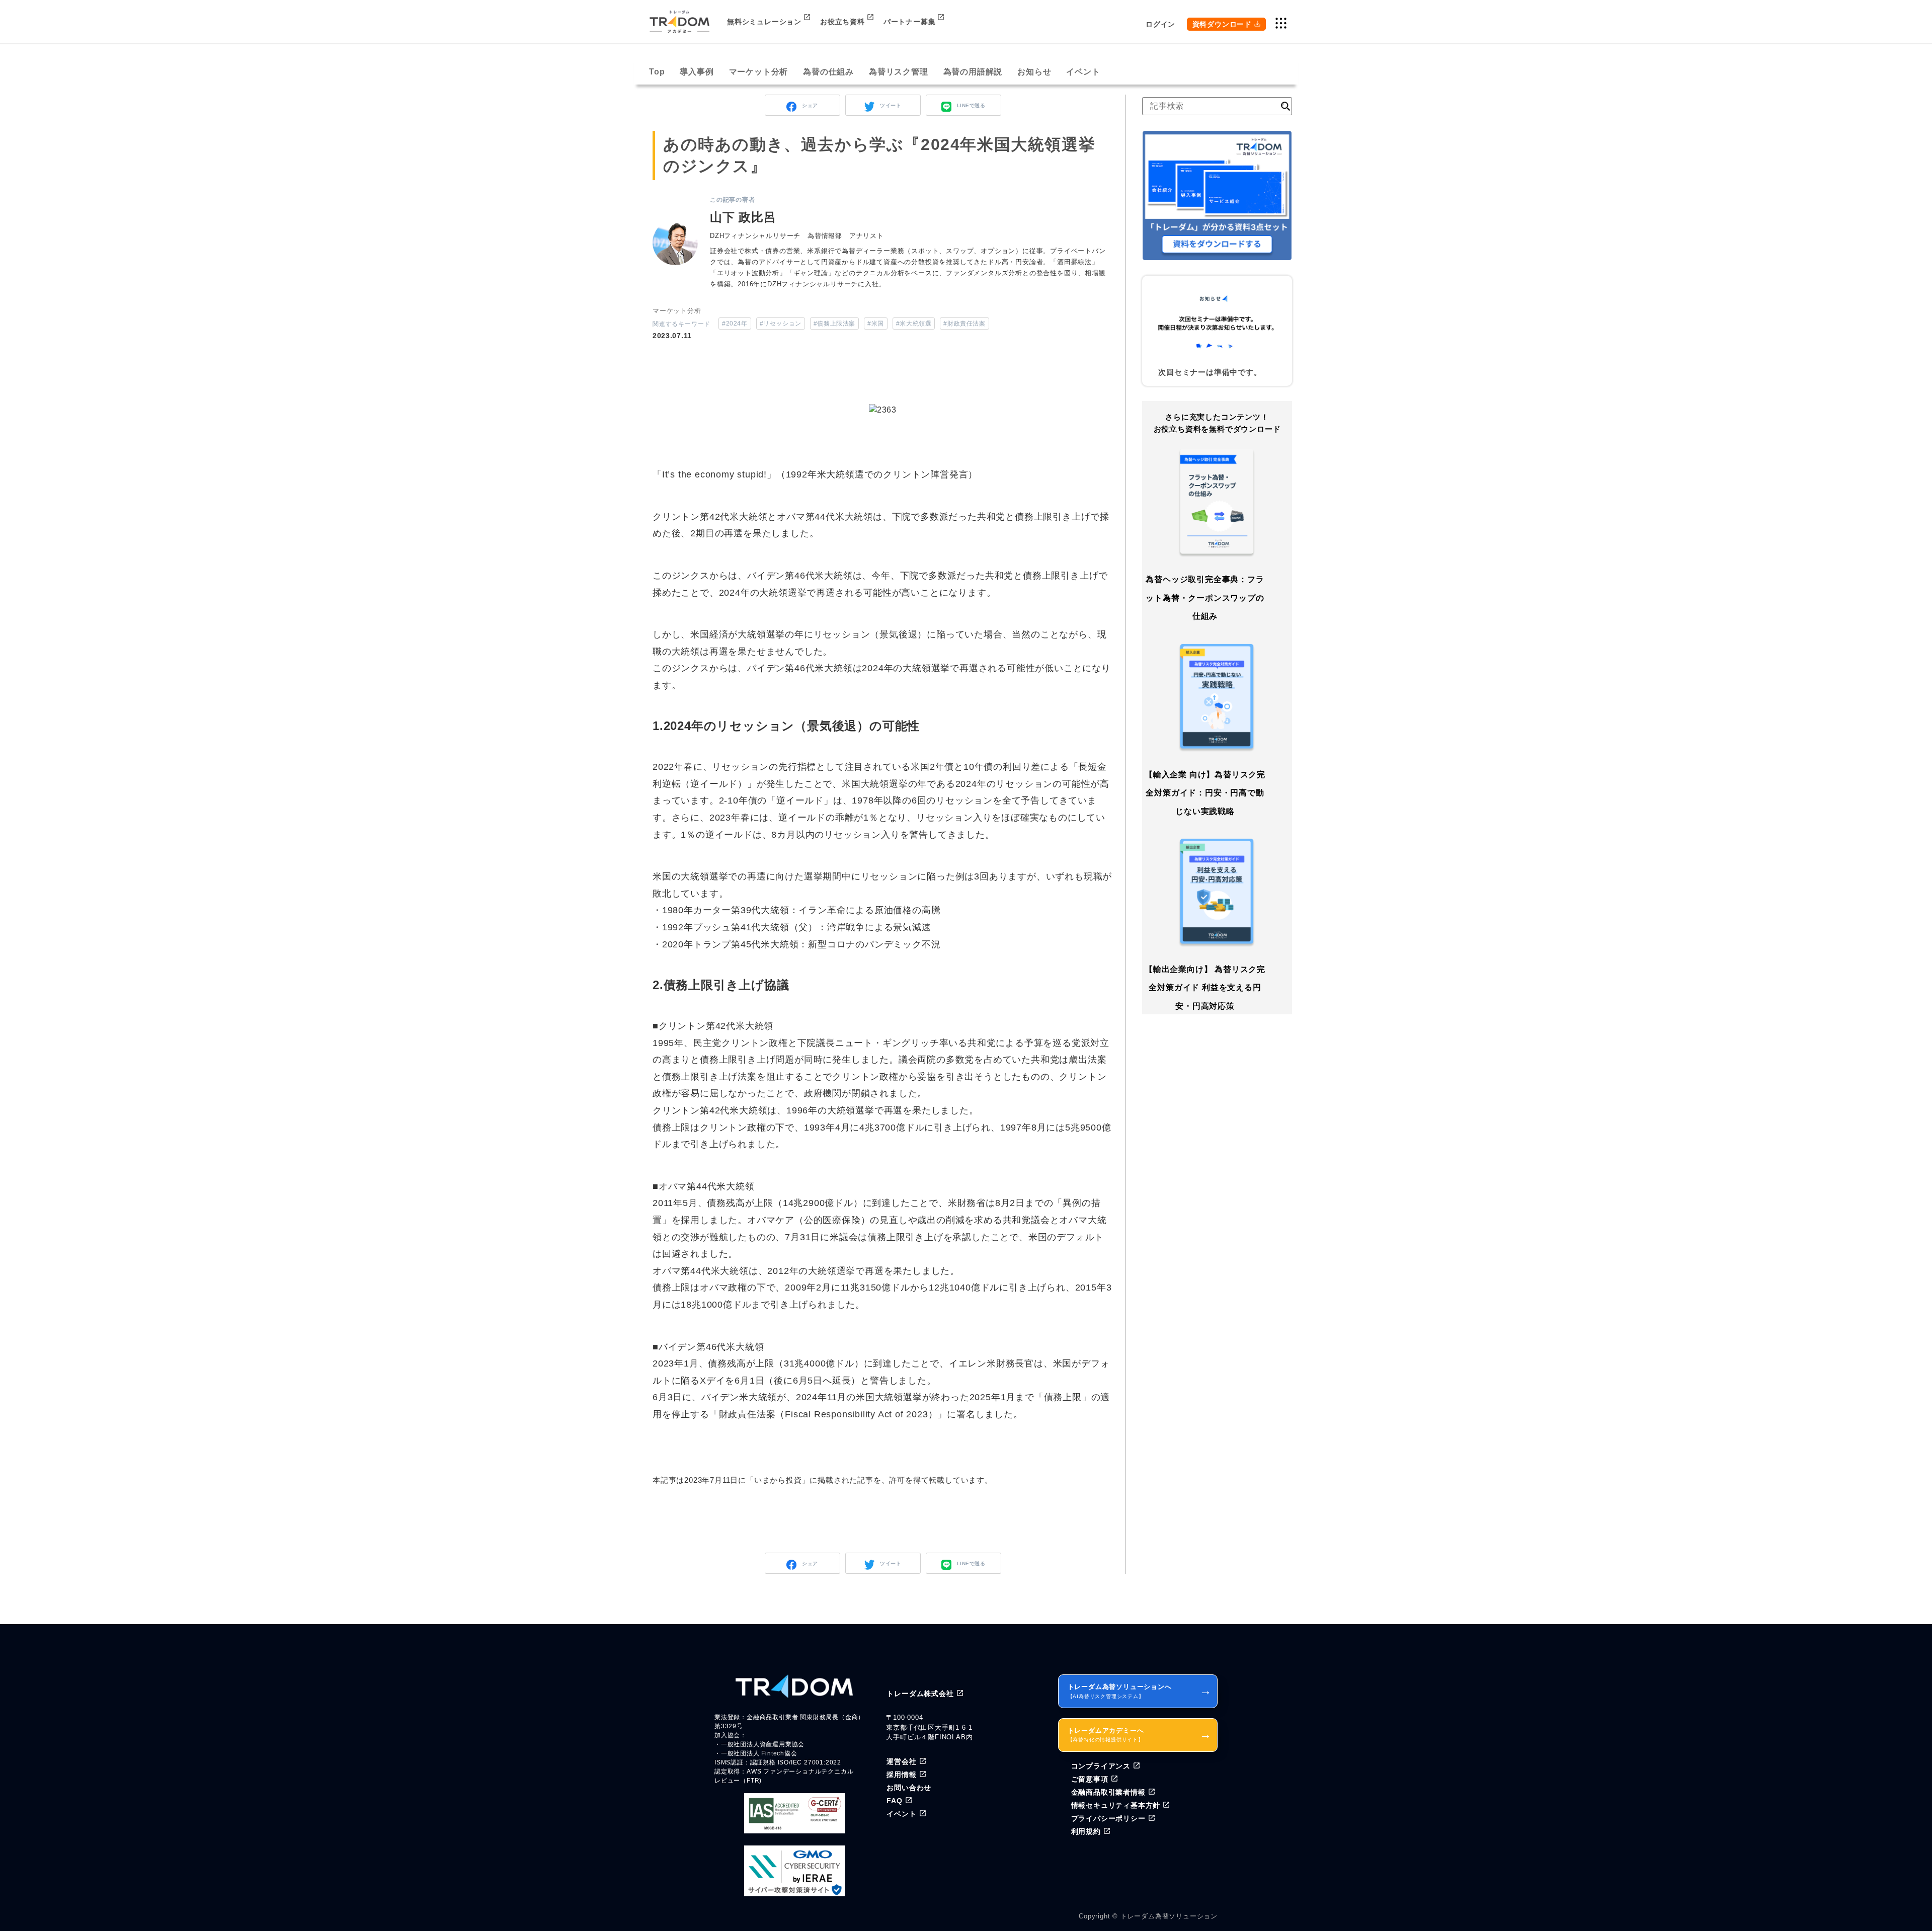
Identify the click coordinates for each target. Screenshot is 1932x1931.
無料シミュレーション (764, 22)
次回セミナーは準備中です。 (1210, 372)
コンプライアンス (1101, 1766)
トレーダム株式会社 (920, 1694)
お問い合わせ (909, 1788)
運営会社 (901, 1761)
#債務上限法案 (834, 324)
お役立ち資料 (842, 22)
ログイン (1160, 24)
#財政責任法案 (964, 324)
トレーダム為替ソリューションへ (1140, 1691)
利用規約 (1086, 1831)
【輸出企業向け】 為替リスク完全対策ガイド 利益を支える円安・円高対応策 (1205, 988)
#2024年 (735, 324)
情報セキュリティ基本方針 (1116, 1805)
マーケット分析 (759, 72)
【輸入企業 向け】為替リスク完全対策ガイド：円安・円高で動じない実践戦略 (1205, 792)
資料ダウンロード (1222, 24)
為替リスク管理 (899, 72)
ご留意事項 (1090, 1779)
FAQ (894, 1801)
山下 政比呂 (743, 217)
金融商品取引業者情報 (1108, 1792)
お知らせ (1034, 72)
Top (657, 72)
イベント (1083, 72)
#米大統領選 (914, 324)
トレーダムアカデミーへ (1140, 1735)
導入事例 (697, 72)
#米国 (876, 324)
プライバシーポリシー (1108, 1818)
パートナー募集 (910, 22)
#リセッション (781, 324)
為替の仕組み (828, 72)
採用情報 (901, 1775)
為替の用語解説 (973, 72)
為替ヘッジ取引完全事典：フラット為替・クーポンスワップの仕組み (1205, 598)
